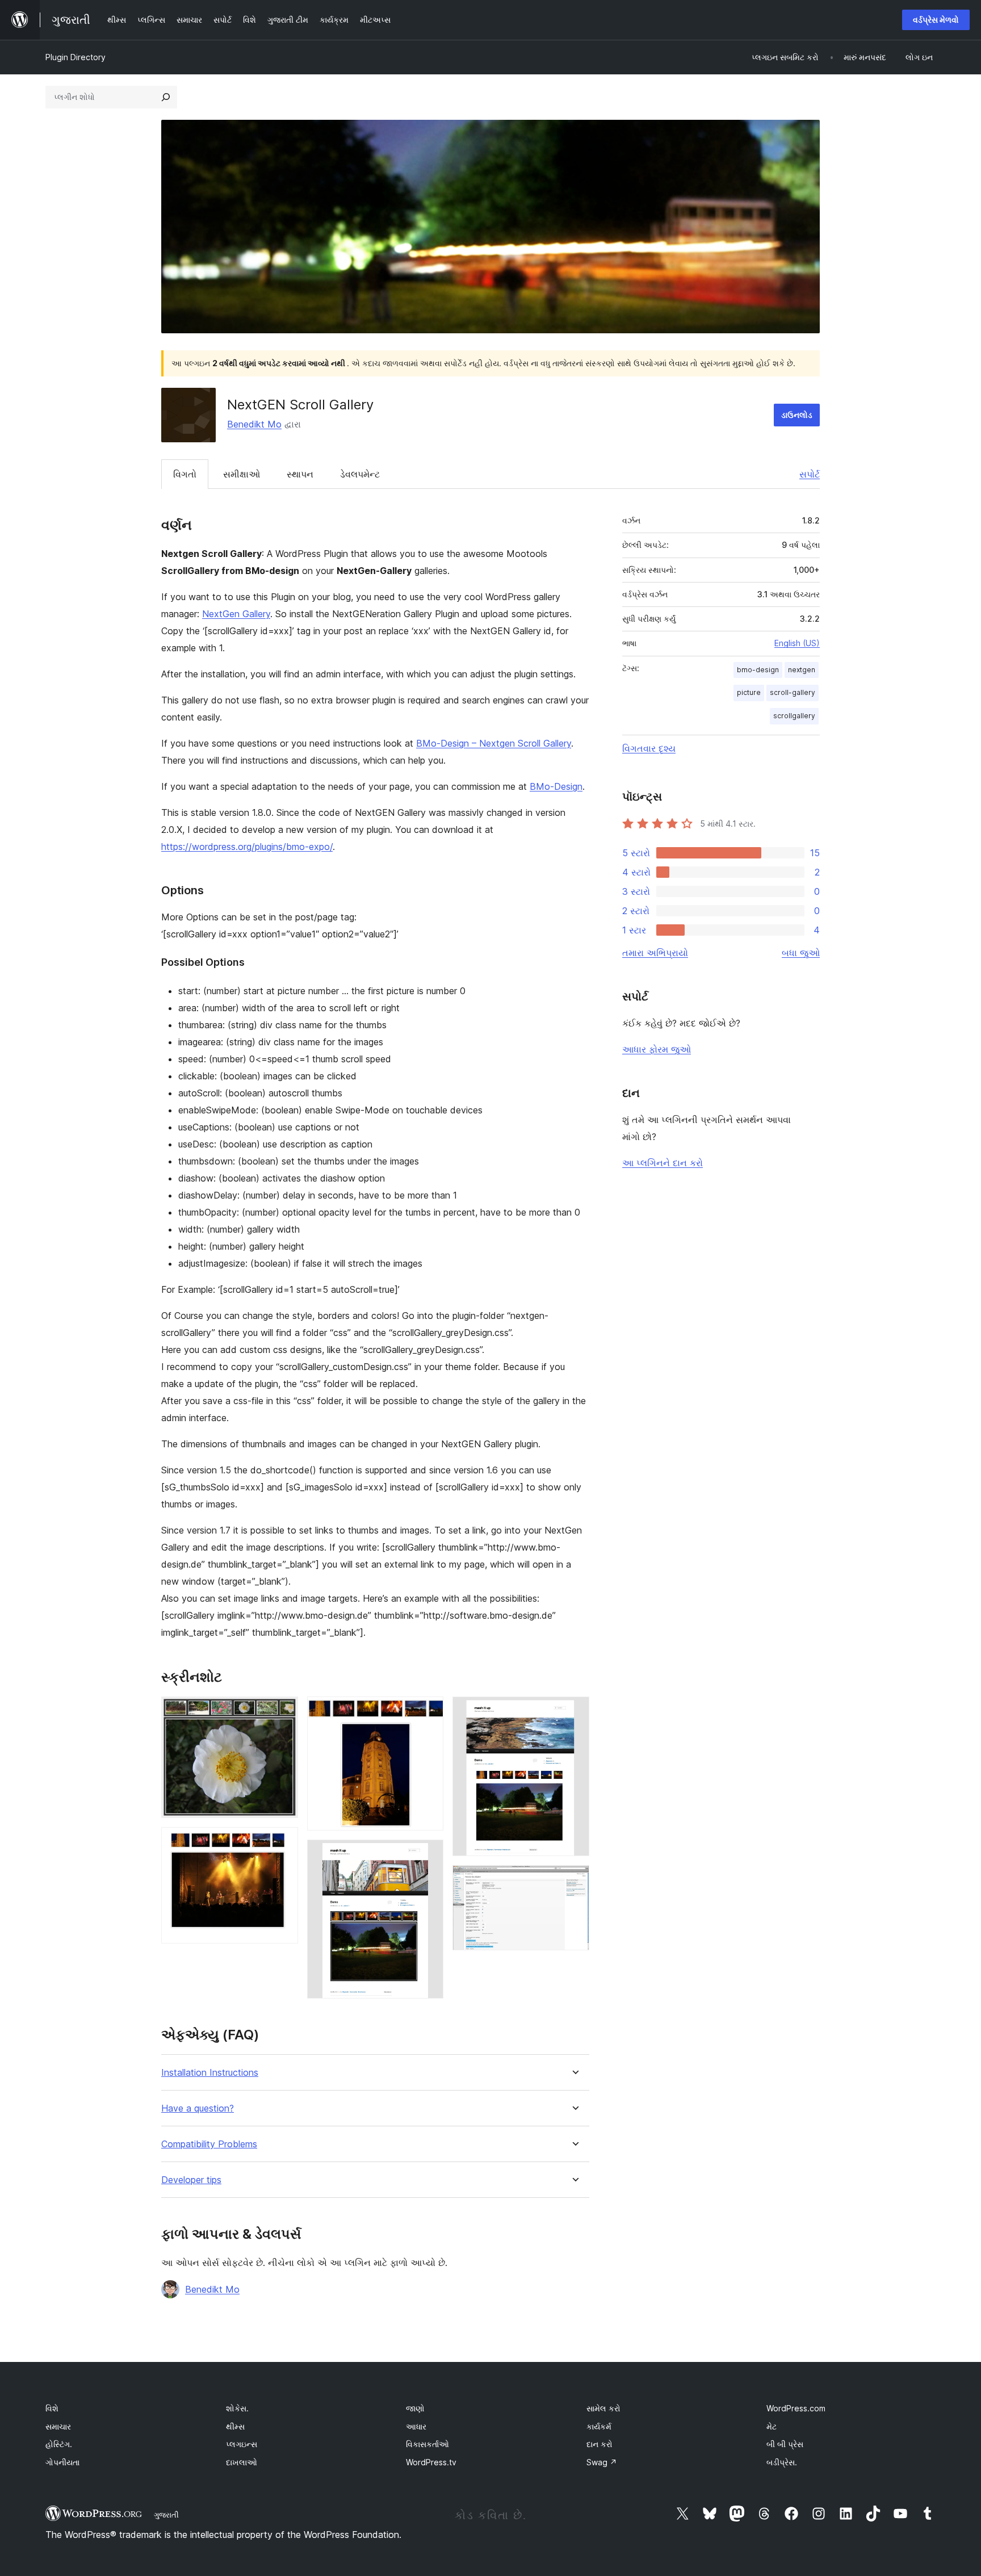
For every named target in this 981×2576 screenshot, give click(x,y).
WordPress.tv (431, 2462)
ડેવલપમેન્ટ (360, 474)
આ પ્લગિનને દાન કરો (663, 1163)
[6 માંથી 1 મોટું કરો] (283, 1712)
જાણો (415, 2408)
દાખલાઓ (242, 2462)
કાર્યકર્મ (599, 2426)
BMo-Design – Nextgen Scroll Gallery (494, 743)
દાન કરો (599, 2444)
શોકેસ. (237, 2408)
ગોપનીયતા (62, 2462)
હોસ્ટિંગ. (59, 2444)
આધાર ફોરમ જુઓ (657, 1049)
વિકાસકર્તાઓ (427, 2444)
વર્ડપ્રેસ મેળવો (936, 20)
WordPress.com (796, 2408)
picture (749, 692)
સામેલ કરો (603, 2408)
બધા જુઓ (801, 953)
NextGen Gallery (236, 614)
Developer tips (191, 2180)
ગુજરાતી (166, 2515)
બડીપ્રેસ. (782, 2462)
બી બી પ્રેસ (785, 2444)
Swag (602, 2462)
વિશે (52, 2408)
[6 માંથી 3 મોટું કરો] (428, 1712)
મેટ (772, 2426)
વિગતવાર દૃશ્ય (649, 748)
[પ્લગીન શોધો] (166, 97)
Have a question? (198, 2108)
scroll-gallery (793, 692)
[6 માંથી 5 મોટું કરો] (574, 1712)
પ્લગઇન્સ (242, 2444)
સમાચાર (58, 2426)
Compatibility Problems (209, 2144)
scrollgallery (794, 716)
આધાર (416, 2426)
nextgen (802, 670)
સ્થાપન (300, 474)
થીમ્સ (235, 2426)
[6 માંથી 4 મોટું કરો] (428, 1855)
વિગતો (185, 474)
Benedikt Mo (254, 424)
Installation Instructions (210, 2073)
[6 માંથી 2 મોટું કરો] (283, 1842)
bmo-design (758, 670)
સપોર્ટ (810, 474)
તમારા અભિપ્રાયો (655, 953)
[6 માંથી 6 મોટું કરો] (574, 1880)
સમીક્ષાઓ (242, 474)
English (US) (797, 643)
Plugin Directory (76, 57)
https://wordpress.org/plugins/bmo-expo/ (247, 847)
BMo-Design (556, 786)
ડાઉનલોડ (797, 415)
